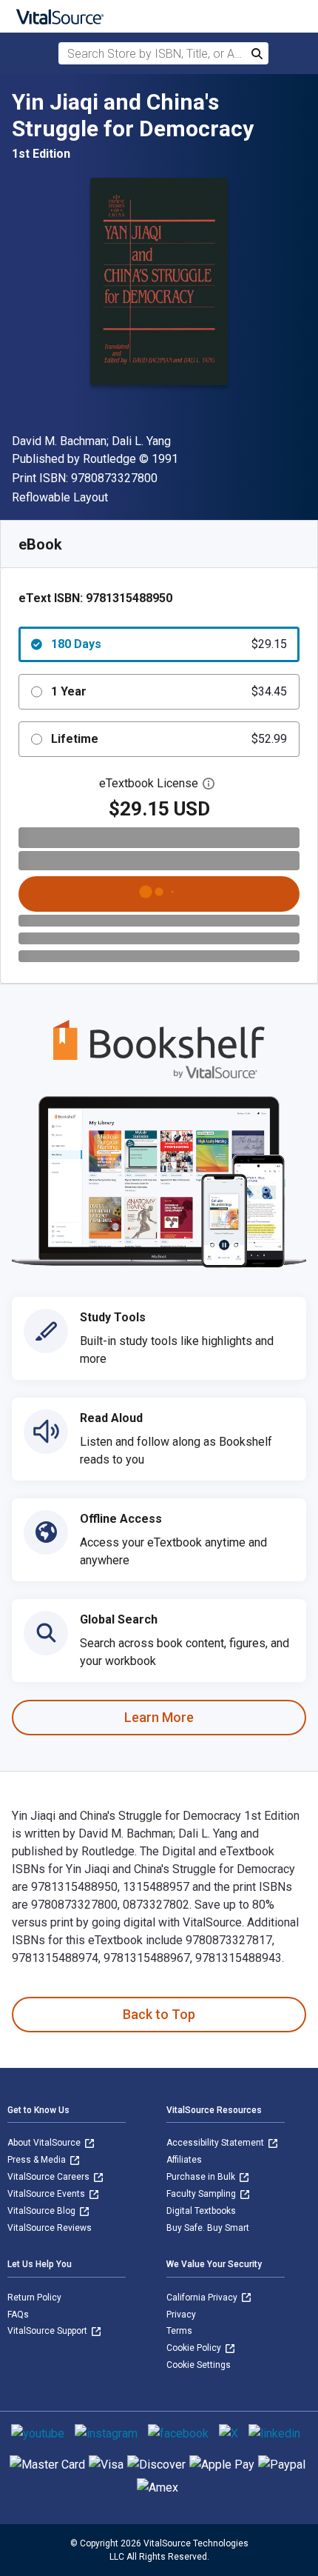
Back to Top (159, 2014)
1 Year (169, 691)
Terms (179, 2331)
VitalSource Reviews (50, 2228)
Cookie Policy (195, 2348)
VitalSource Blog (43, 2211)
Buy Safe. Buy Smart (208, 2228)
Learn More (159, 1717)
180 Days (169, 644)
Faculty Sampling (202, 2194)
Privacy (181, 2315)
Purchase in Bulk (202, 2177)
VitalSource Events (47, 2194)
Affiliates (184, 2160)
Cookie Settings (199, 2365)
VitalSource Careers (50, 2177)
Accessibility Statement (216, 2143)
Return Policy (34, 2298)
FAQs (18, 2315)
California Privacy (203, 2298)
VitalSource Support (48, 2331)
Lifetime (169, 739)
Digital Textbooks (201, 2211)
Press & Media (38, 2160)
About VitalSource (45, 2143)
